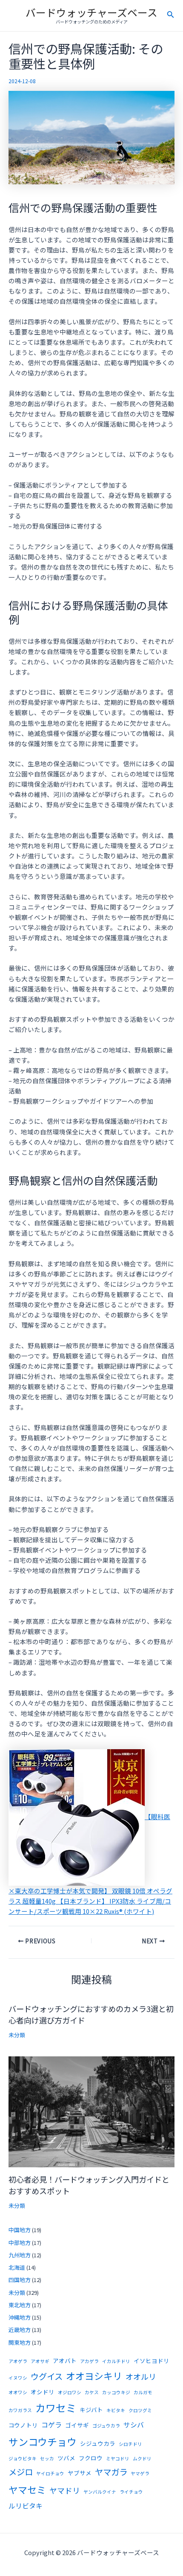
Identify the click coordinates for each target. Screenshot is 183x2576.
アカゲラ (89, 2361)
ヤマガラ (111, 2472)
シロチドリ (130, 2444)
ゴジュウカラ (106, 2426)
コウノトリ (23, 2425)
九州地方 (20, 2255)
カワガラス (20, 2410)
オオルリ (141, 2376)
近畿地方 (20, 2330)
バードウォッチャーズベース (91, 12)
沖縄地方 (20, 2317)
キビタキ (116, 2410)
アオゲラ (18, 2361)
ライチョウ (131, 2492)
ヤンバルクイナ (100, 2492)
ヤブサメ (80, 2473)
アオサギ (40, 2361)
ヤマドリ (65, 2490)
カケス (92, 2392)
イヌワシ (18, 2378)
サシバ (134, 2425)
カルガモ (143, 2392)
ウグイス (47, 2376)
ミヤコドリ (118, 2458)
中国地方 (20, 2230)
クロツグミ (140, 2410)
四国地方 (20, 2280)
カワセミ (56, 2408)
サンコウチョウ (43, 2442)
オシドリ (43, 2392)
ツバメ (66, 2458)
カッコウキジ (116, 2392)
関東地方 (20, 2342)
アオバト (65, 2361)
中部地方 (20, 2243)
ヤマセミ (27, 2490)
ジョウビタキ (23, 2458)
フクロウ (91, 2458)
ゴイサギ (77, 2425)
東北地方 (20, 2305)
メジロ (21, 2472)
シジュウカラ (98, 2443)
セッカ (47, 2458)
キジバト (91, 2410)
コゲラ (51, 2425)
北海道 (17, 2267)
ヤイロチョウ (50, 2473)
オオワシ (18, 2392)
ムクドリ (142, 2458)
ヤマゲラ (140, 2473)
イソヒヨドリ (152, 2361)
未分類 (17, 2035)
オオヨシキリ (94, 2376)
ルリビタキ (26, 2506)
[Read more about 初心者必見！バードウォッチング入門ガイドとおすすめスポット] (91, 2111)
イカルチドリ (116, 2361)
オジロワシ (70, 2392)
